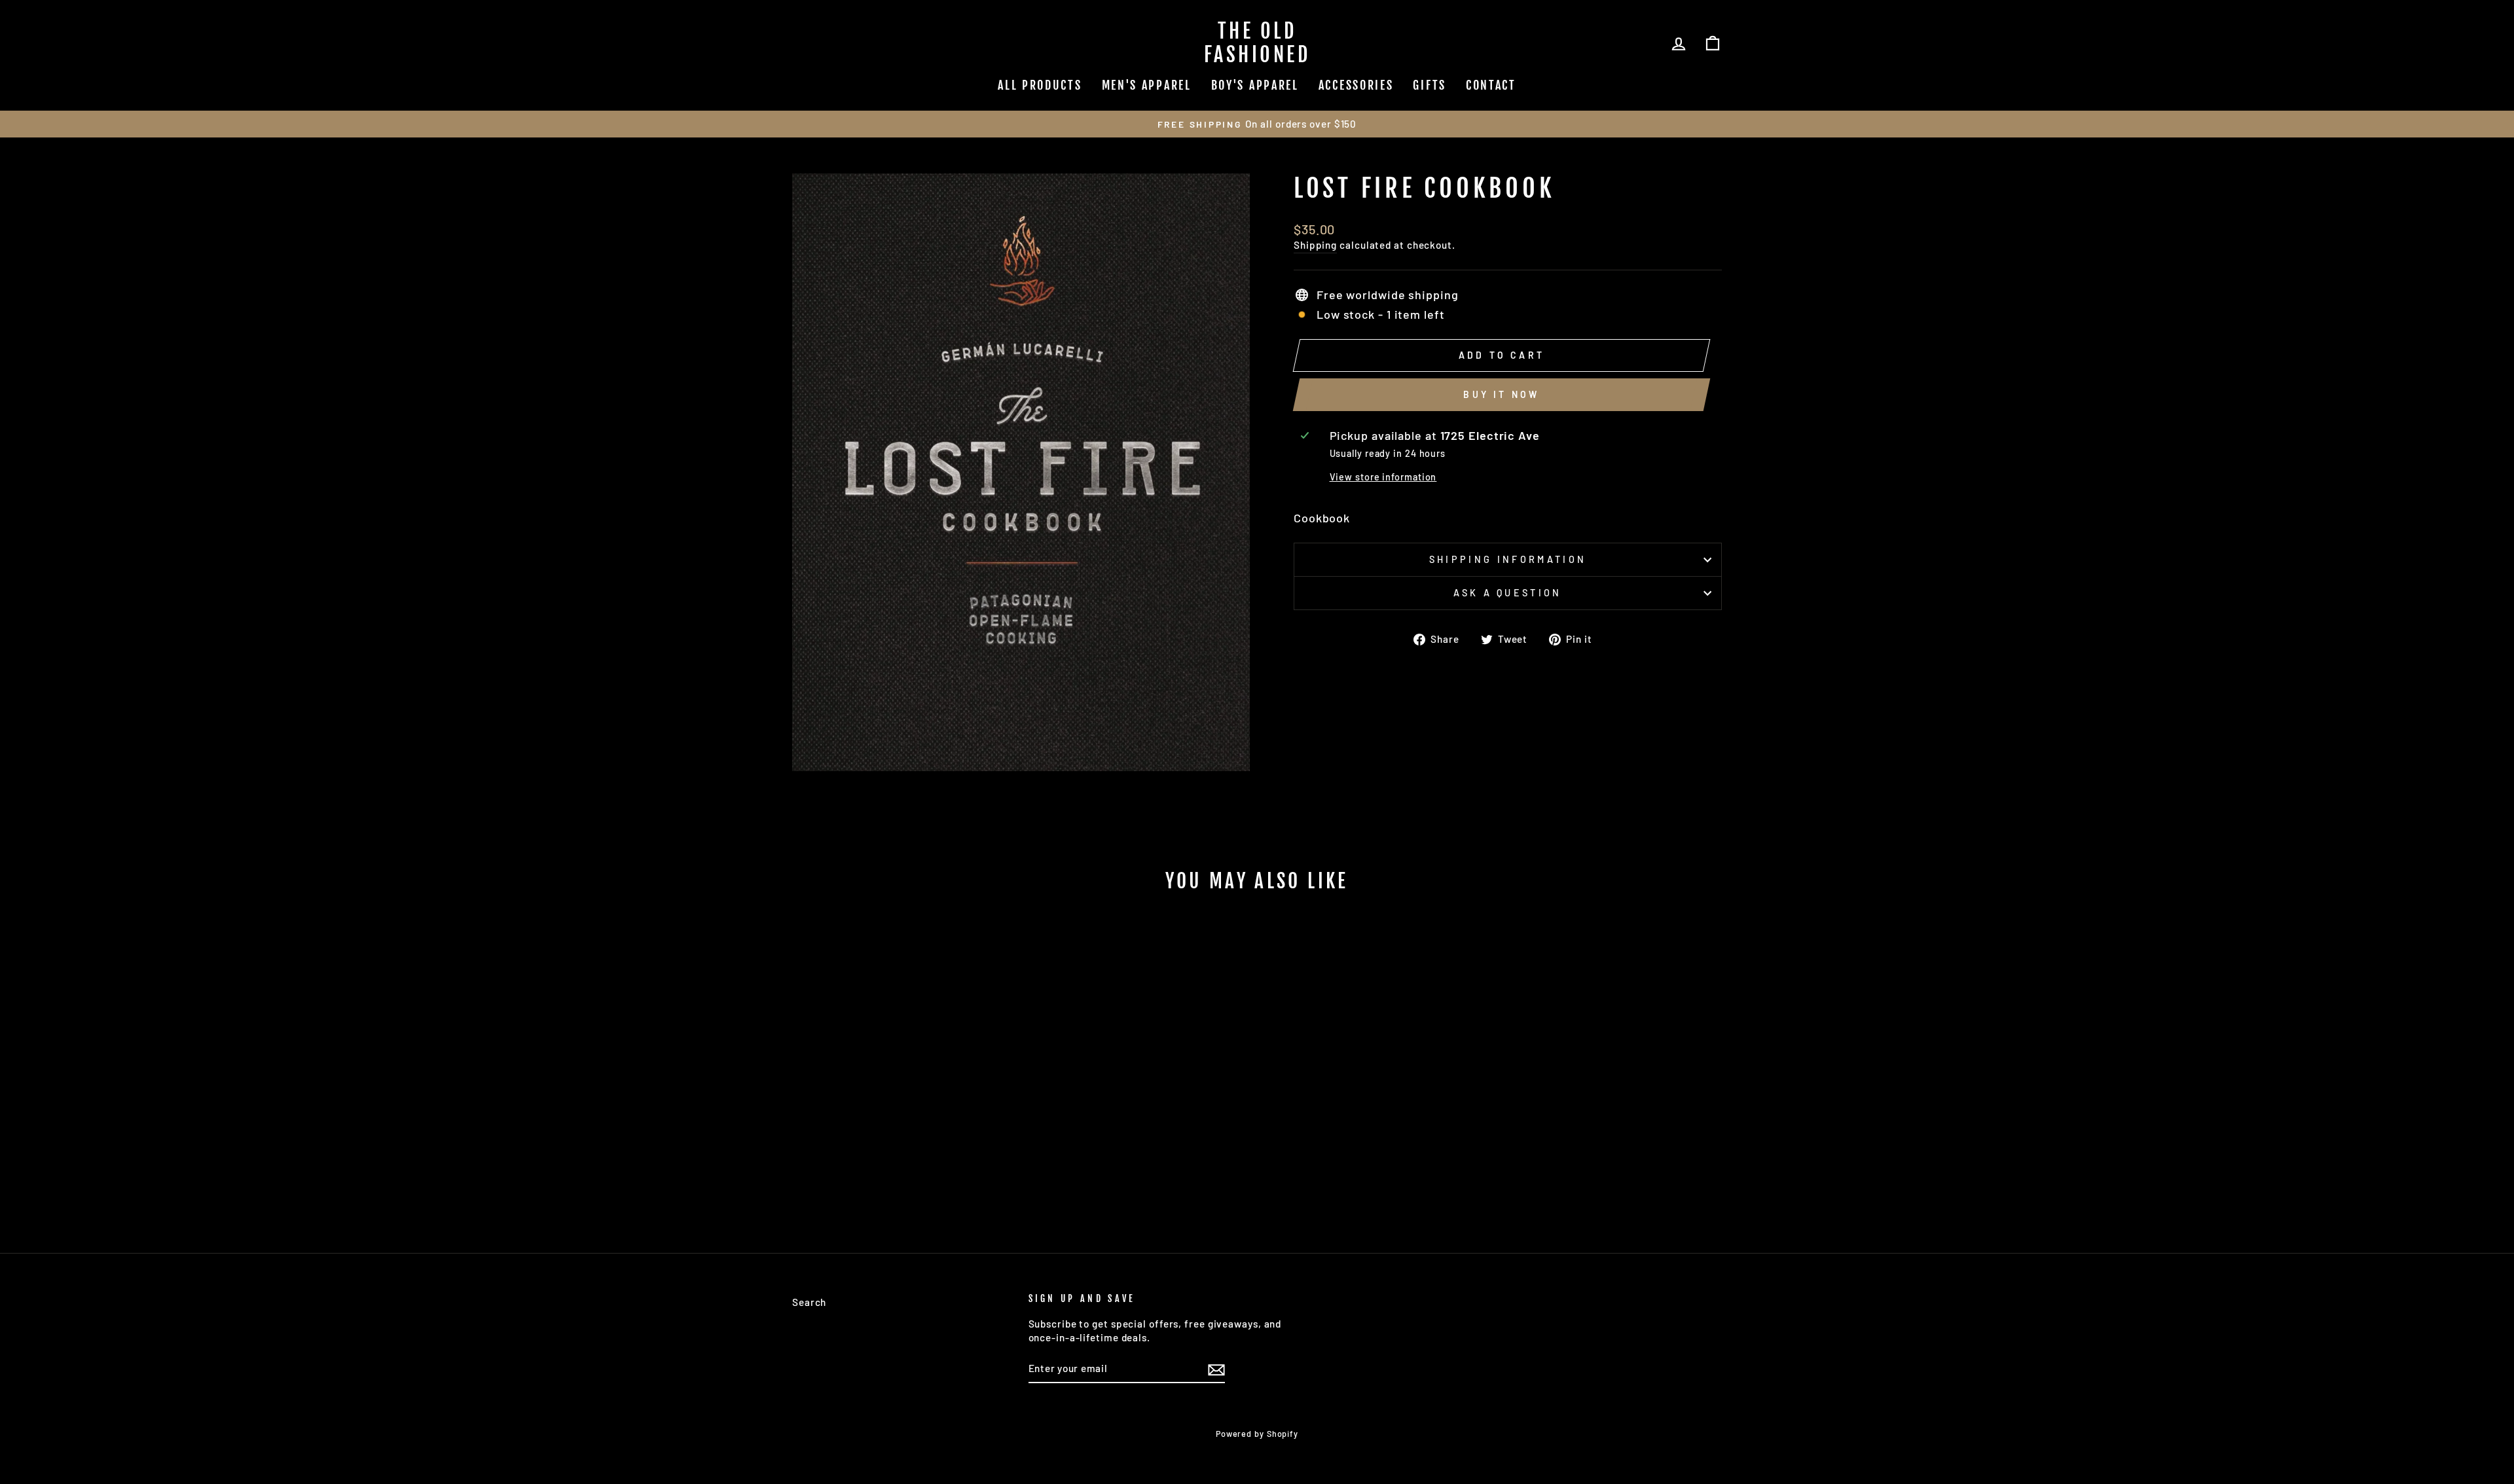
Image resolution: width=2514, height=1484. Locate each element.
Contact (1491, 85)
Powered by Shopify (1257, 1434)
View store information (1383, 477)
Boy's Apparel (1255, 85)
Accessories (1356, 85)
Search (809, 1302)
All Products (1040, 85)
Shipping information (1508, 559)
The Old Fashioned (1257, 43)
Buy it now (1501, 394)
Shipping (1315, 245)
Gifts (1430, 85)
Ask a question (1507, 593)
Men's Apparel (1147, 85)
